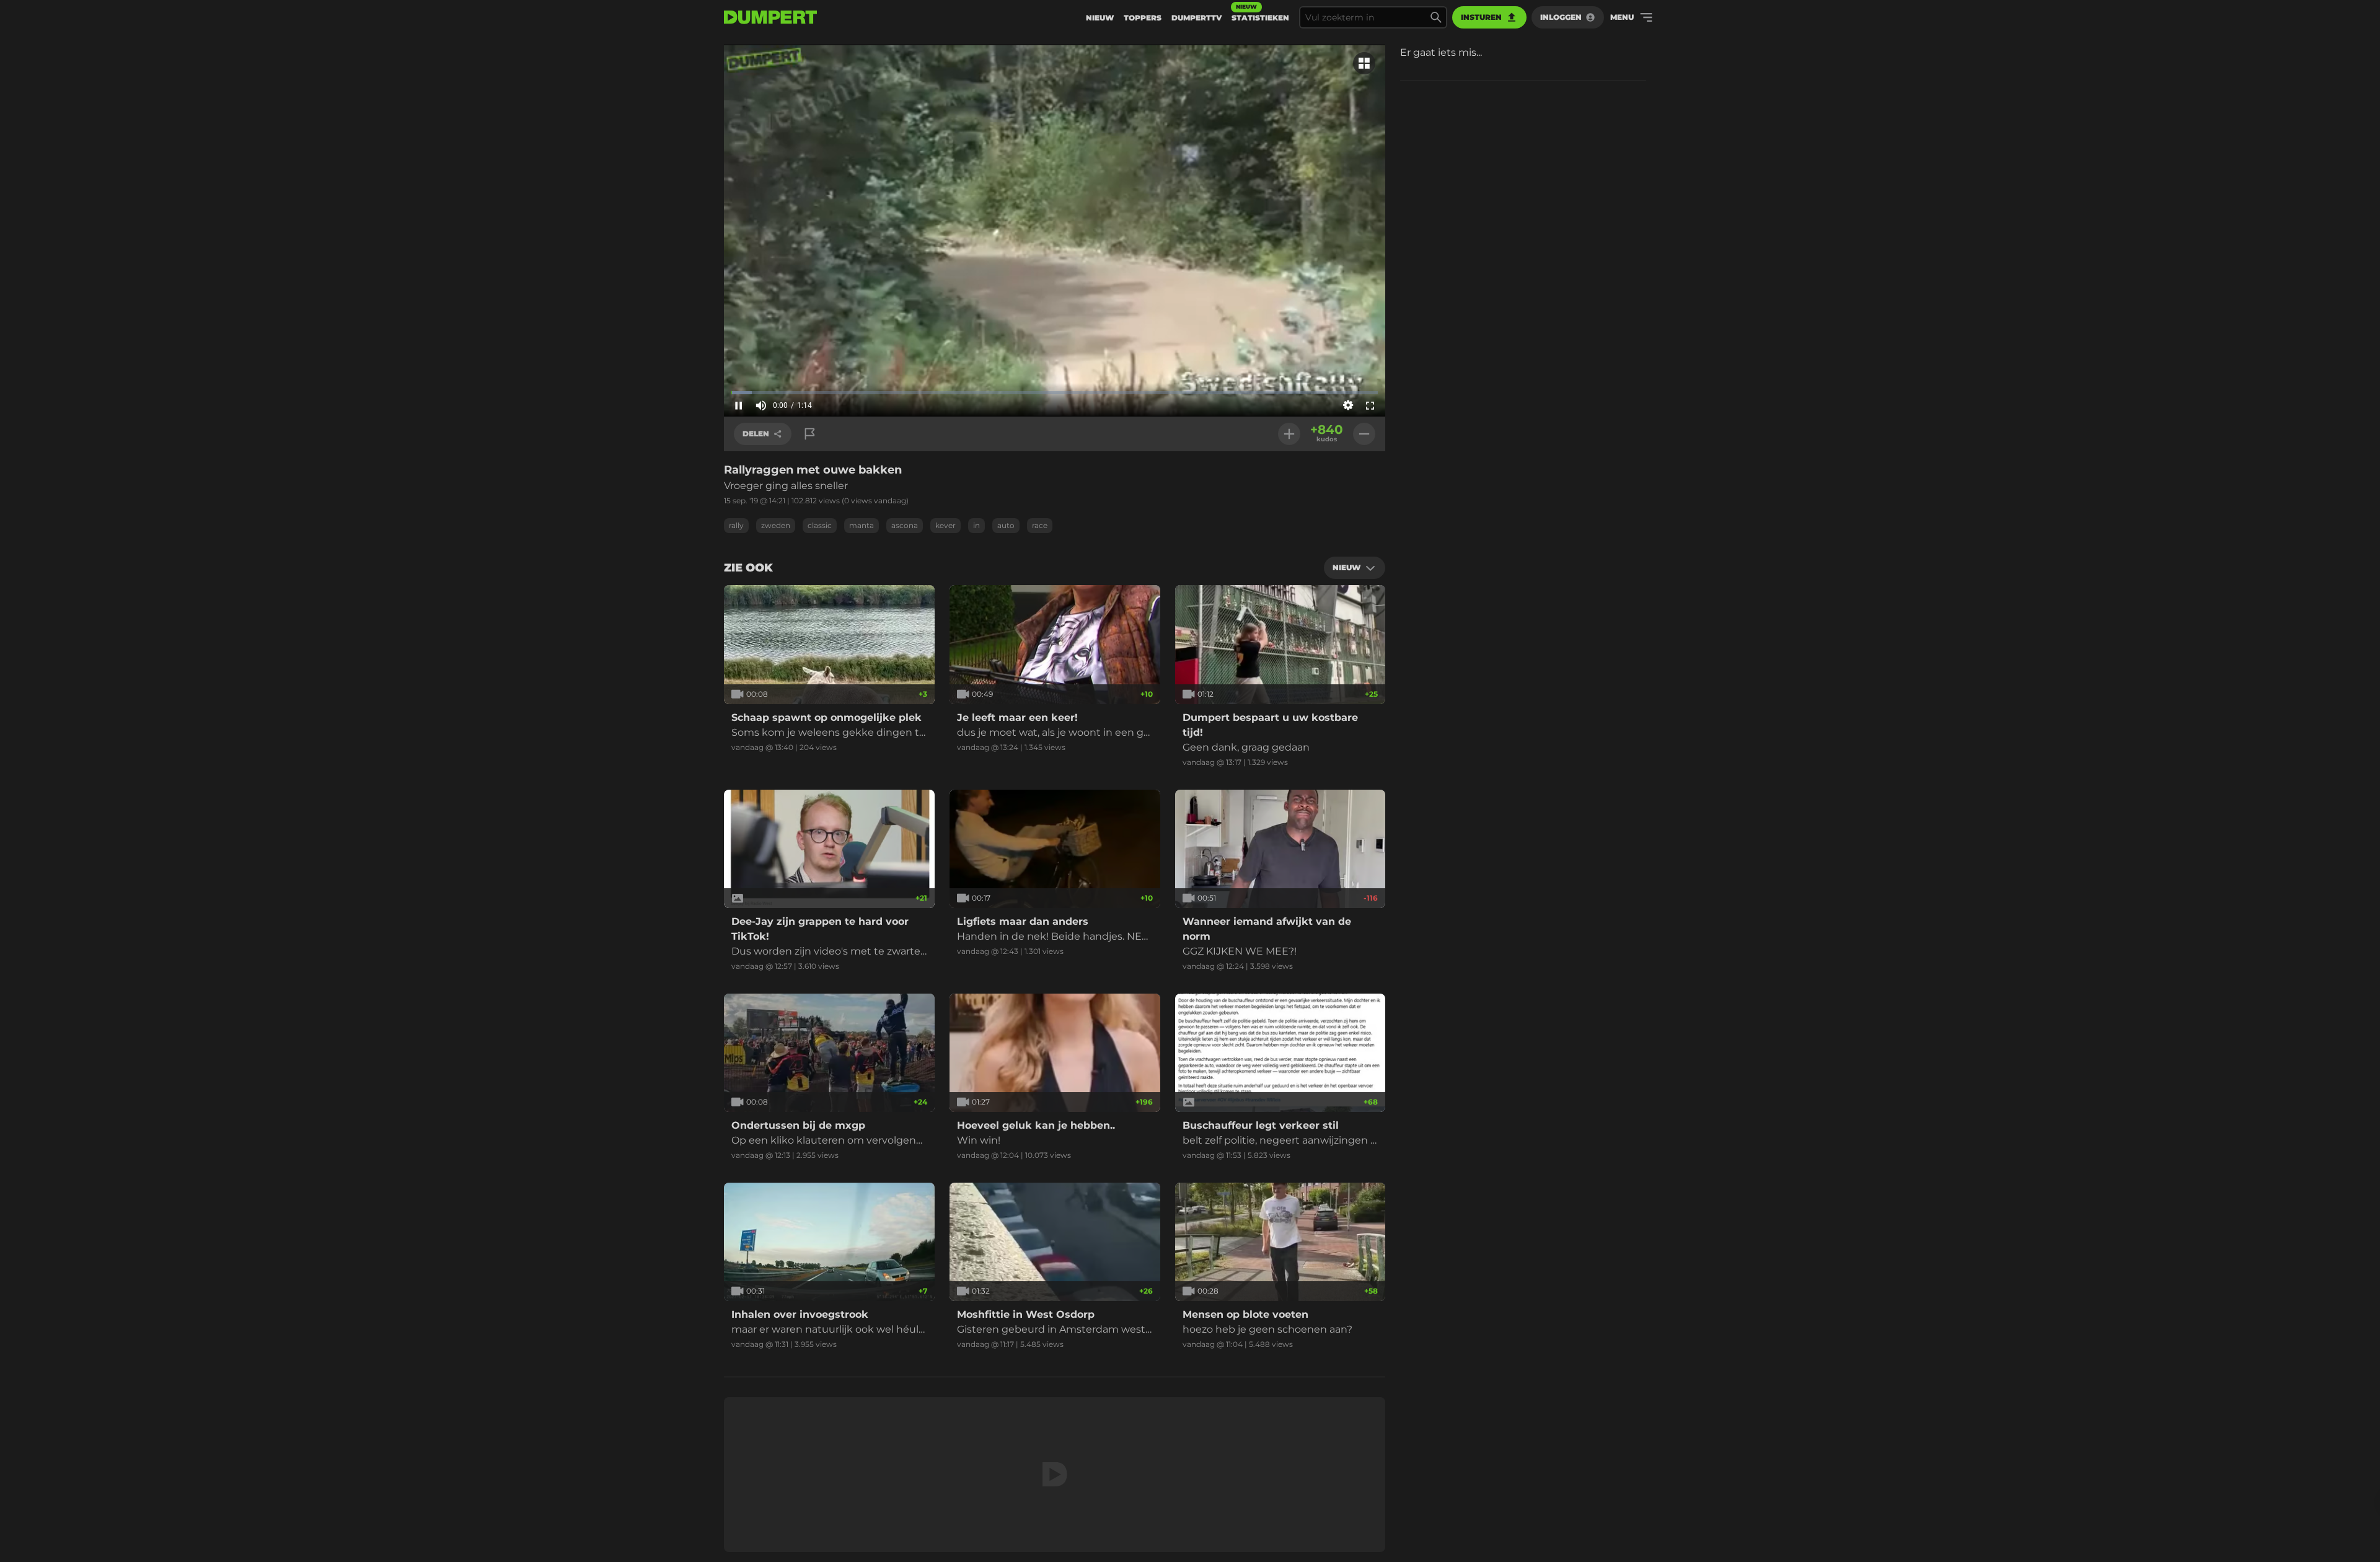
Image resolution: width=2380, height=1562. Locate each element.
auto (1006, 525)
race (1040, 525)
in (976, 525)
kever (945, 525)
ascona (905, 525)
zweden (776, 525)
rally (736, 525)
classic (820, 525)
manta (862, 525)
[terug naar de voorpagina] (770, 17)
